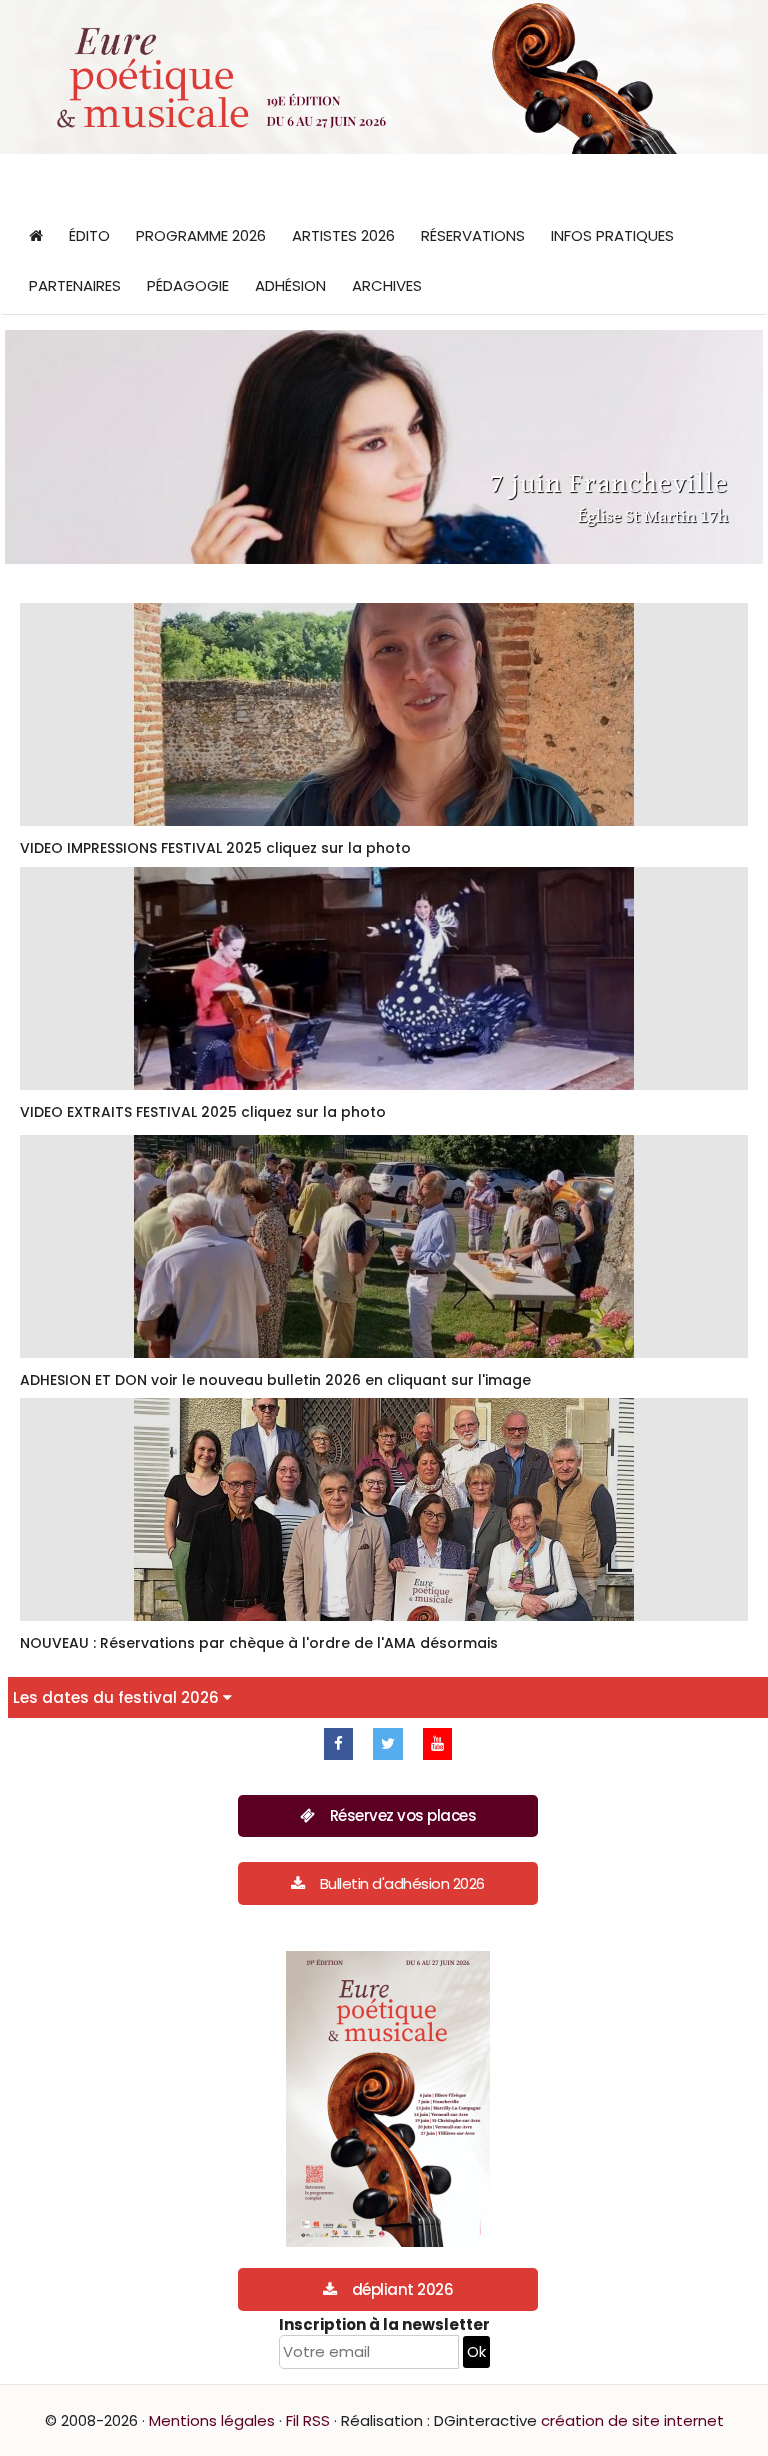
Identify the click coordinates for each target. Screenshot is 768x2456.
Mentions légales (212, 2420)
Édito (89, 235)
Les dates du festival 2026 (118, 1697)
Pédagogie (188, 285)
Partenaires (75, 285)
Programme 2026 (201, 235)
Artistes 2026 (343, 235)
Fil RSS (308, 2420)
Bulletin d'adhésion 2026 (402, 1883)
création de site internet (632, 2420)
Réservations (473, 235)
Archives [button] (387, 285)
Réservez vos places (403, 1815)
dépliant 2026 (403, 2289)
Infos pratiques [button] (612, 235)
